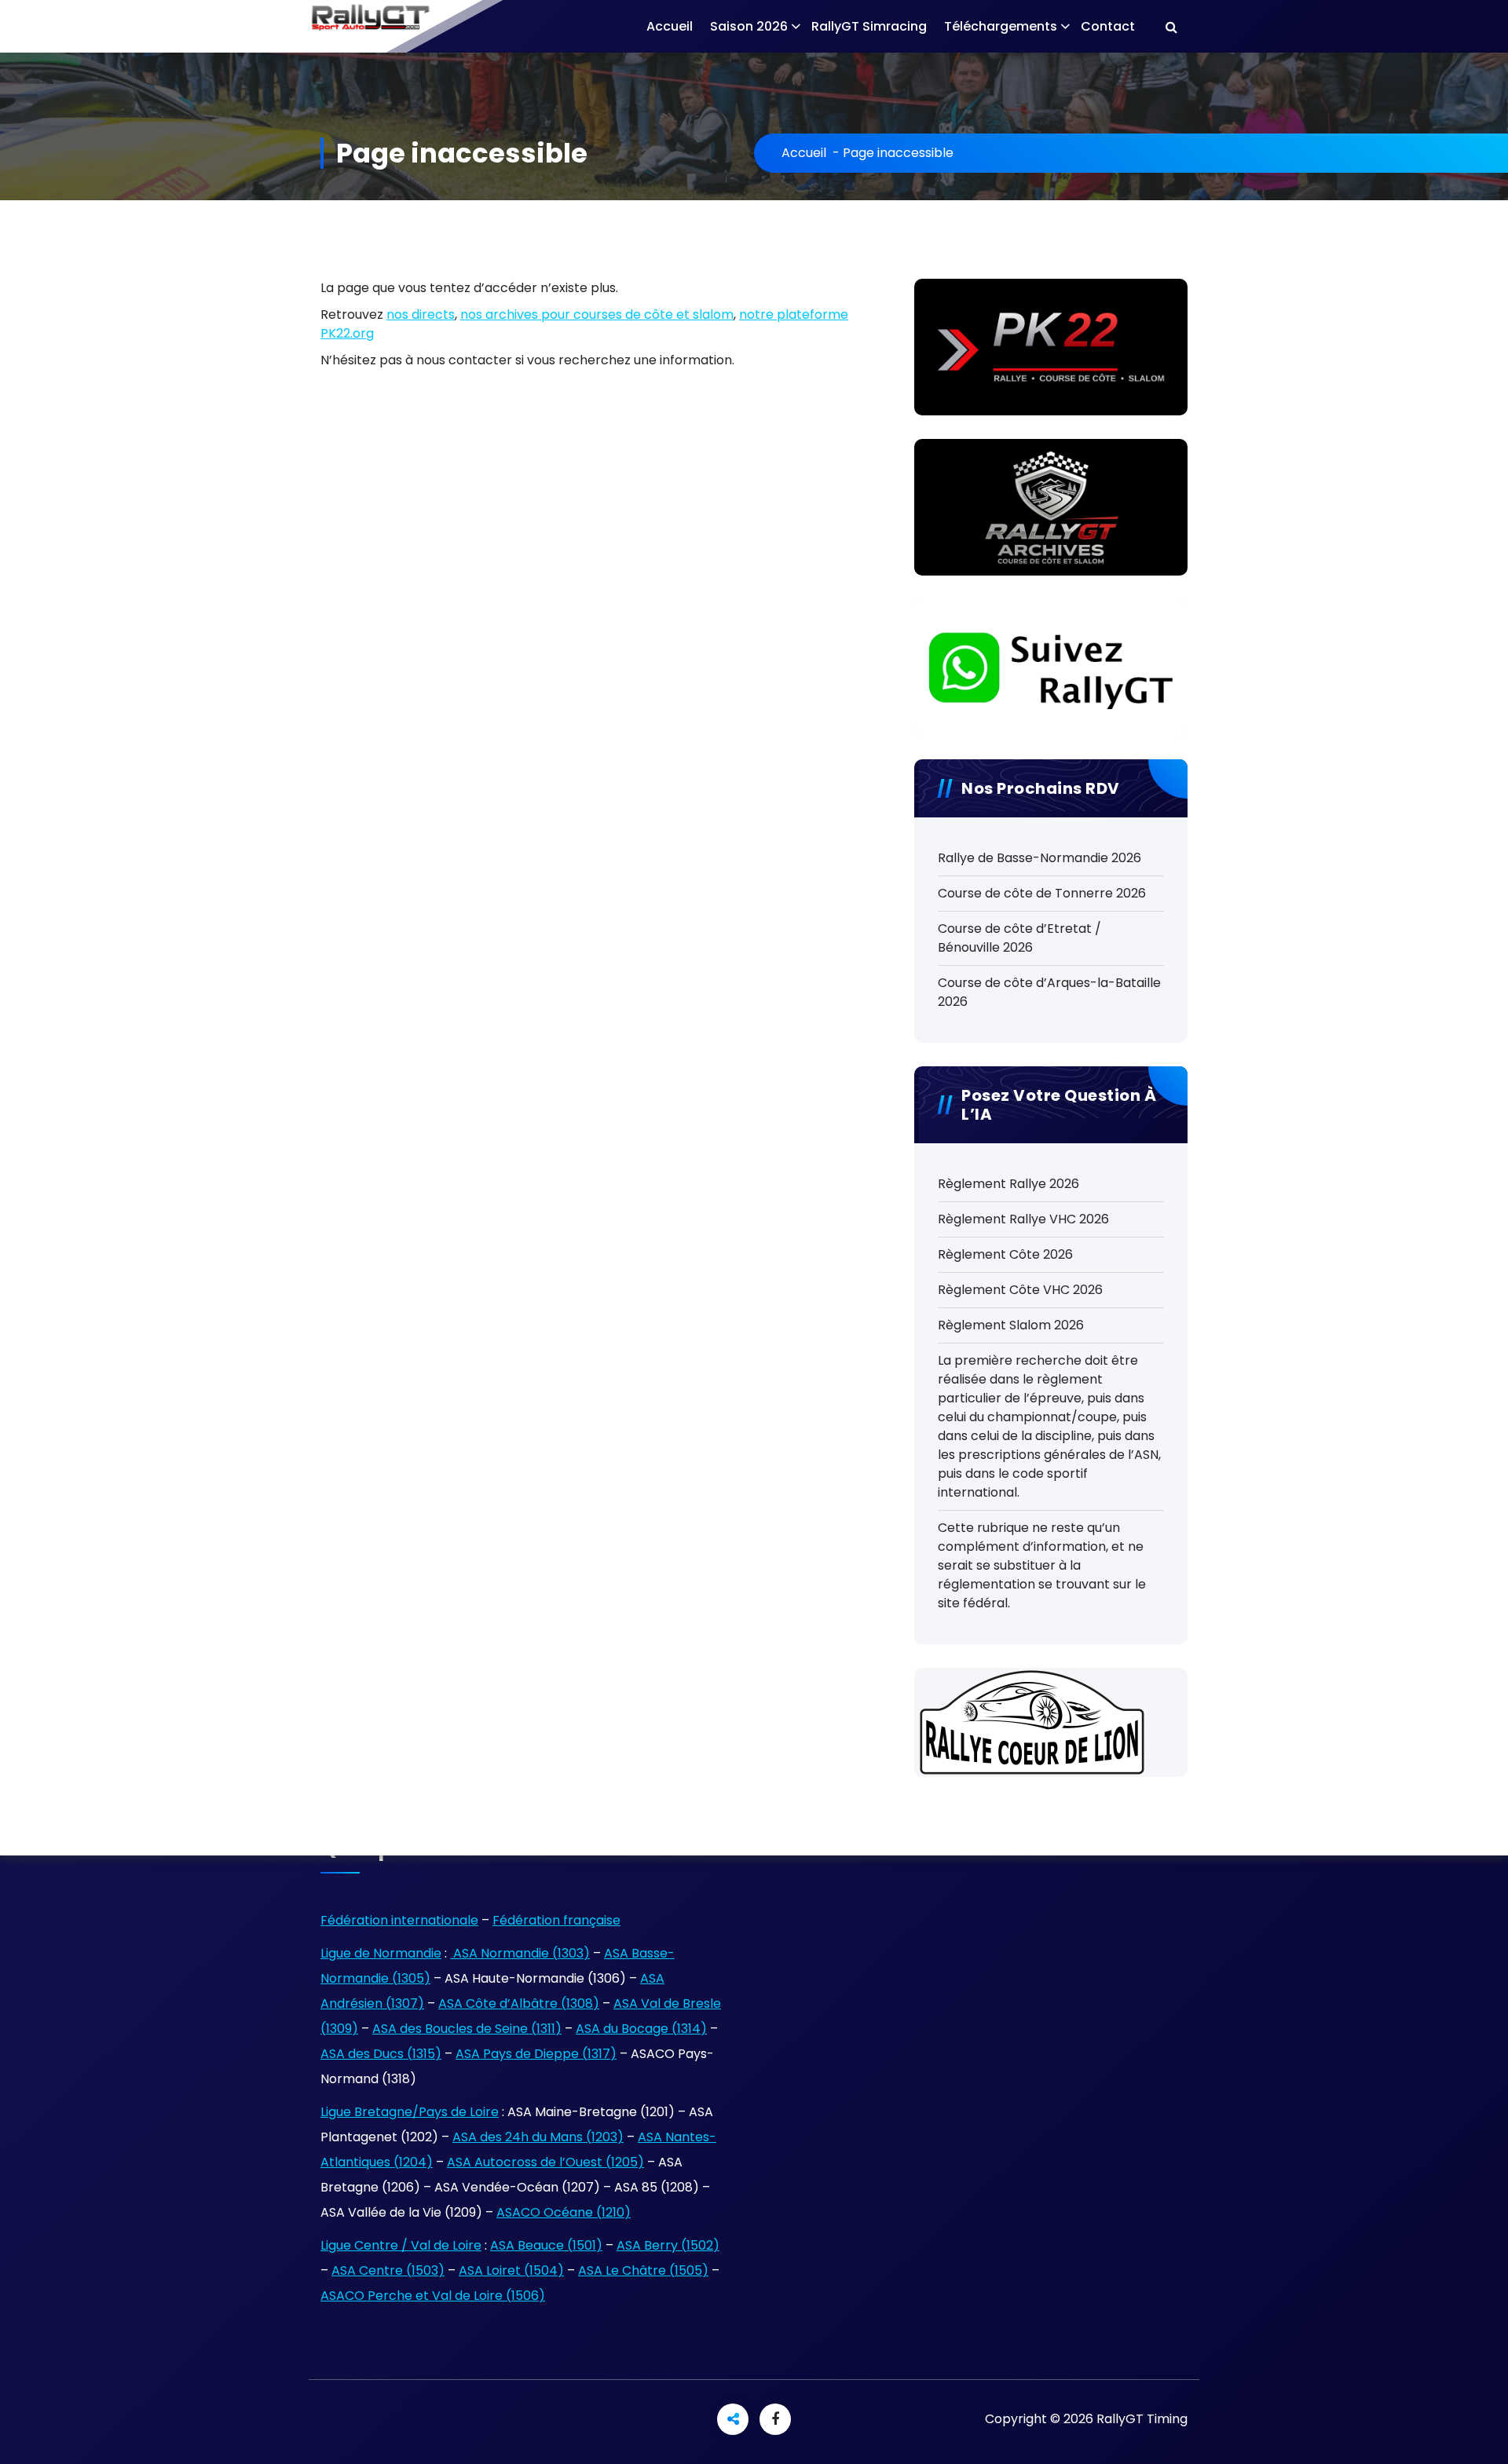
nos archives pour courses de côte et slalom (597, 314)
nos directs (421, 314)
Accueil (670, 26)
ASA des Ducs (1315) (381, 2054)
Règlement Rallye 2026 (1008, 1184)
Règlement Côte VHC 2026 (1020, 1290)
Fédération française (556, 1920)
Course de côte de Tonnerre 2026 (1042, 893)
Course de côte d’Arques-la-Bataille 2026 (1049, 992)
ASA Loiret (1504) (511, 2270)
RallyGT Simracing (869, 26)
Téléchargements (1001, 26)
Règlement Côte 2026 (1005, 1254)
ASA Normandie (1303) (520, 1953)
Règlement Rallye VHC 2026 (1023, 1219)
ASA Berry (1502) (668, 2245)
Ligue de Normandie (381, 1953)
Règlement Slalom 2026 (1011, 1325)
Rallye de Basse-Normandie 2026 (1039, 858)
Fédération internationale (399, 1920)
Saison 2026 (749, 26)
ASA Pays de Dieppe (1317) (536, 2054)
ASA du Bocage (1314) (641, 2029)
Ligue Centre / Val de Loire (401, 2245)
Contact (1108, 26)
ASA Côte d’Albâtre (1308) (519, 2003)
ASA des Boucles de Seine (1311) (467, 2029)
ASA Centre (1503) (388, 2270)
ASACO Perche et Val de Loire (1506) (433, 2296)
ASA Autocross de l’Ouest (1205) (545, 2162)
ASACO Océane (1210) (564, 2212)
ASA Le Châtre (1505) (643, 2270)
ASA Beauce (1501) (546, 2245)
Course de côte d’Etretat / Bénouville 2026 (1019, 938)
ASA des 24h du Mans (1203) (538, 2137)
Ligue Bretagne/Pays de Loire (410, 2112)
